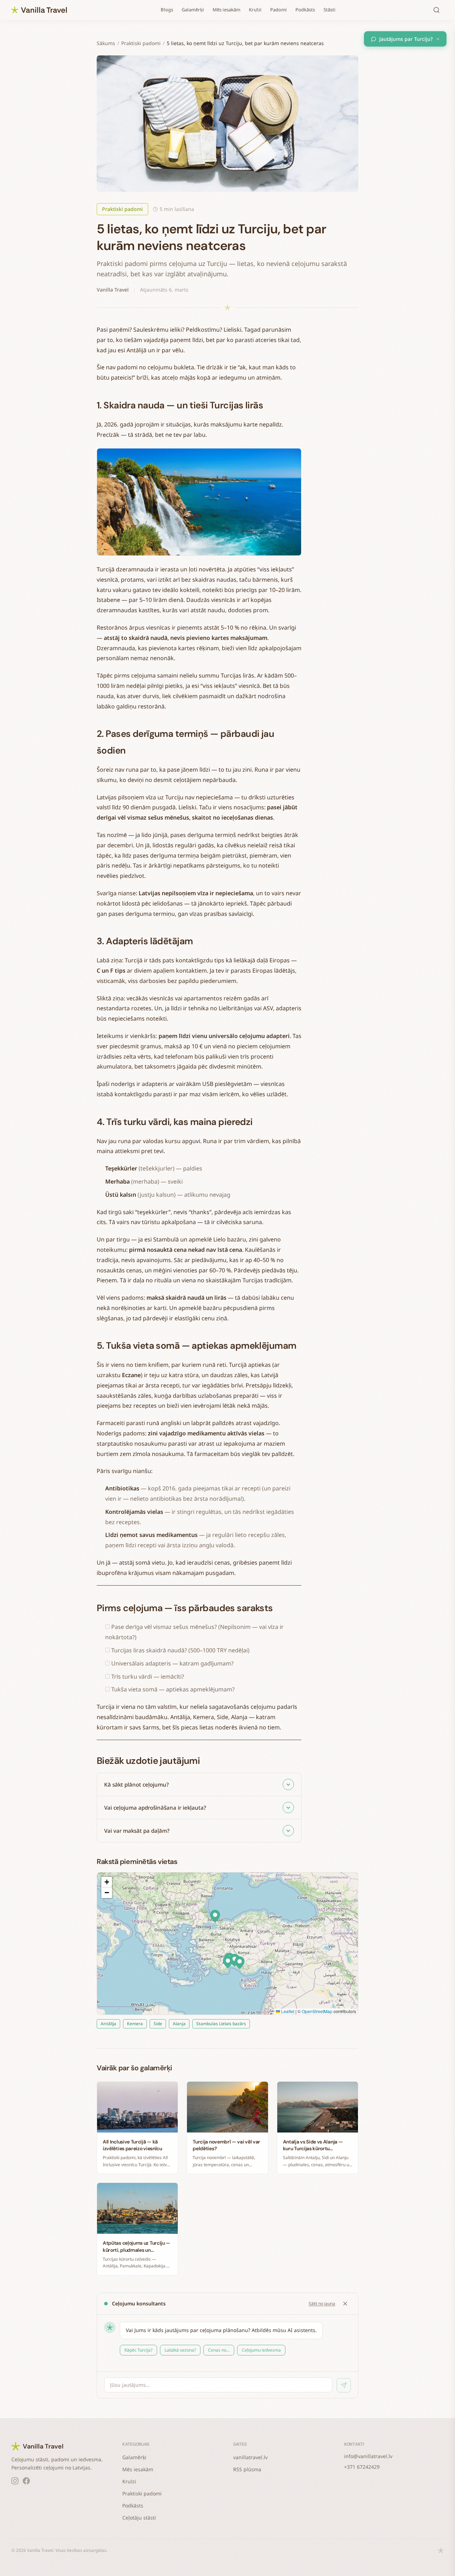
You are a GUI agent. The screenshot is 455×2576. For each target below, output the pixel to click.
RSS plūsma (247, 2469)
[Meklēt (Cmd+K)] (437, 10)
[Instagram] (15, 2481)
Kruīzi (255, 10)
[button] (228, 1962)
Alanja (179, 2024)
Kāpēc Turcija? (138, 2350)
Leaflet (287, 2011)
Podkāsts (305, 10)
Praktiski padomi (141, 43)
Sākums (106, 43)
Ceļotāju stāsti (139, 2518)
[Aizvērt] (345, 2304)
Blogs (167, 10)
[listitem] (199, 1785)
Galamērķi (193, 10)
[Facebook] (26, 2481)
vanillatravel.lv (250, 2457)
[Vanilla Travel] (39, 10)
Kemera (135, 2024)
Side (158, 2024)
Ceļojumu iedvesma (261, 2350)
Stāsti (330, 10)
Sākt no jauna (322, 2303)
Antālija (108, 2024)
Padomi (279, 10)
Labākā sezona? (180, 2350)
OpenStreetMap (317, 2011)
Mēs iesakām (226, 10)
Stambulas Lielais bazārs (221, 2024)
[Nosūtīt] (344, 2385)
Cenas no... (219, 2350)
